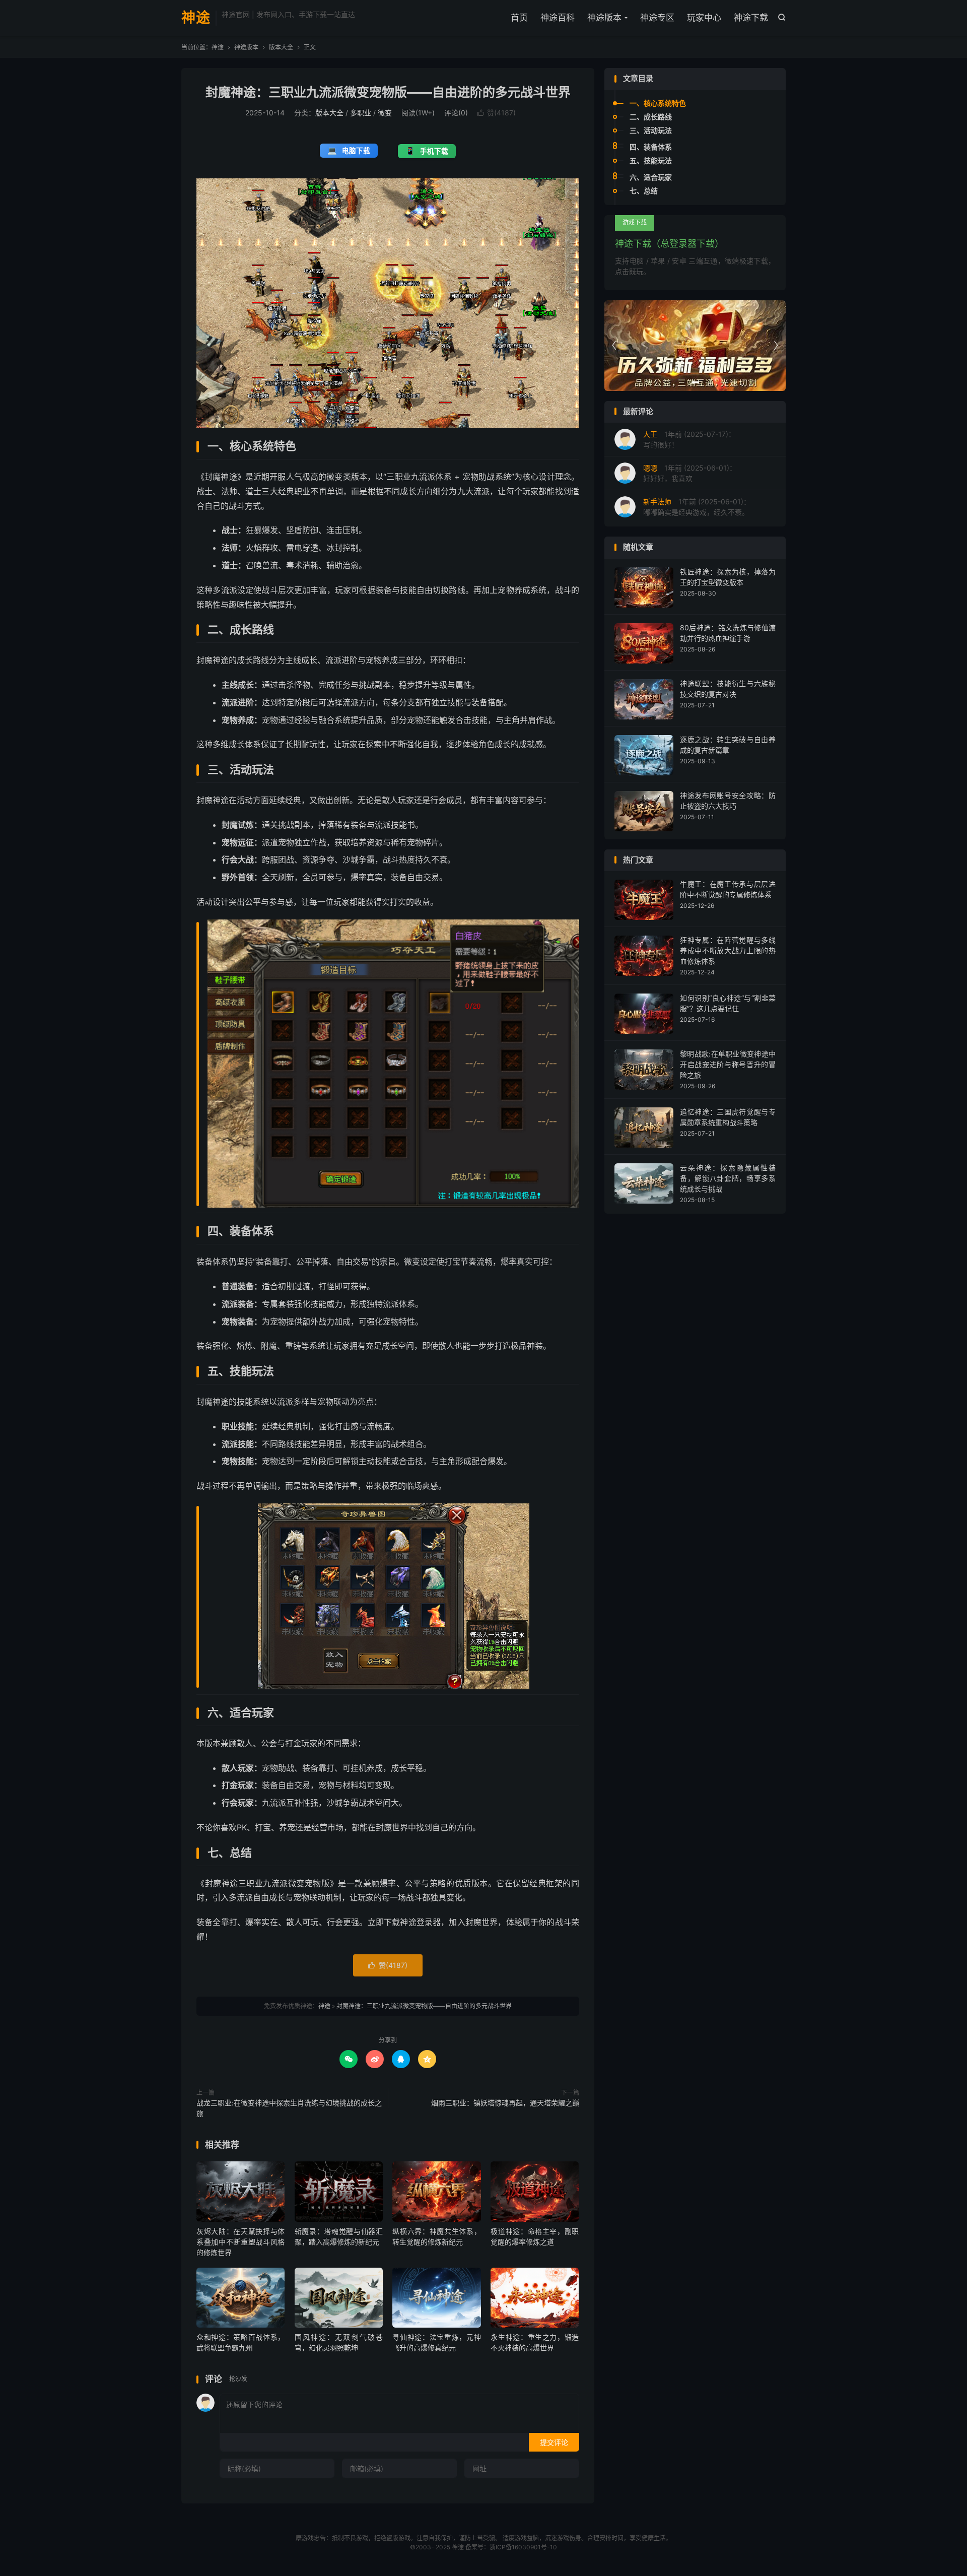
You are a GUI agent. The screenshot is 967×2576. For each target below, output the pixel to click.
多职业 (361, 113)
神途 (196, 18)
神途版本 (604, 18)
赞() (497, 113)
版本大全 (281, 47)
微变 (385, 113)
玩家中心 (704, 18)
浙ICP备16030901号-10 (523, 2547)
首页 (519, 18)
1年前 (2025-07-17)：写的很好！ (689, 439)
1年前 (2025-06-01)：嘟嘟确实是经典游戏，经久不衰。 (697, 507)
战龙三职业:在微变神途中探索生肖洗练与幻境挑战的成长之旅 (289, 2108)
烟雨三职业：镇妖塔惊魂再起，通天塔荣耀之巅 (505, 2103)
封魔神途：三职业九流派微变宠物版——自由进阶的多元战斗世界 (388, 92)
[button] (684, 382)
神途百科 (558, 18)
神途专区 (657, 18)
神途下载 (751, 18)
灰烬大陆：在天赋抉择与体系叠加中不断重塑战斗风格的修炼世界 (240, 2242)
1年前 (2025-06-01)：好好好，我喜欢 (690, 473)
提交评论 (554, 2442)
